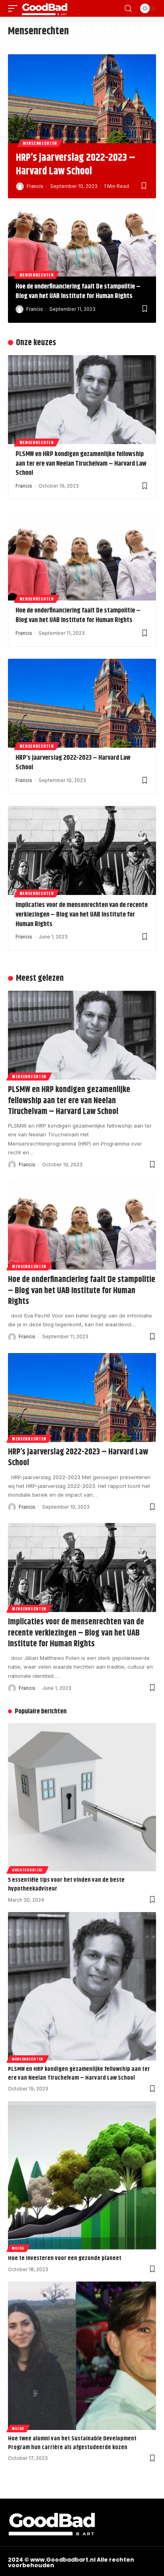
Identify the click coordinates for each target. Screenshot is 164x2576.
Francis (35, 186)
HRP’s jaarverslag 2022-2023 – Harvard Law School (76, 165)
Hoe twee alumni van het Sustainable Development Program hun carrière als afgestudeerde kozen (72, 2443)
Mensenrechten (40, 143)
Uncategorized (27, 1870)
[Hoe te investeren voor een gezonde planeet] (82, 2175)
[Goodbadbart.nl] (45, 8)
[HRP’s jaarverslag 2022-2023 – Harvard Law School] (82, 99)
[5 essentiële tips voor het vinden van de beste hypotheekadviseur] (82, 1797)
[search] (128, 9)
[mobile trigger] (15, 8)
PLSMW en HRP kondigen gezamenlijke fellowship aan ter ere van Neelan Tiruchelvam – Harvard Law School (81, 464)
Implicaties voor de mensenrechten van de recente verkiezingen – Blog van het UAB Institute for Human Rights (82, 915)
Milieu (18, 2248)
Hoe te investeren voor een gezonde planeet (65, 2258)
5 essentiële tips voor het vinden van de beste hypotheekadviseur (66, 1884)
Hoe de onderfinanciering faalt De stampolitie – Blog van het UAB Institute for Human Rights (78, 291)
